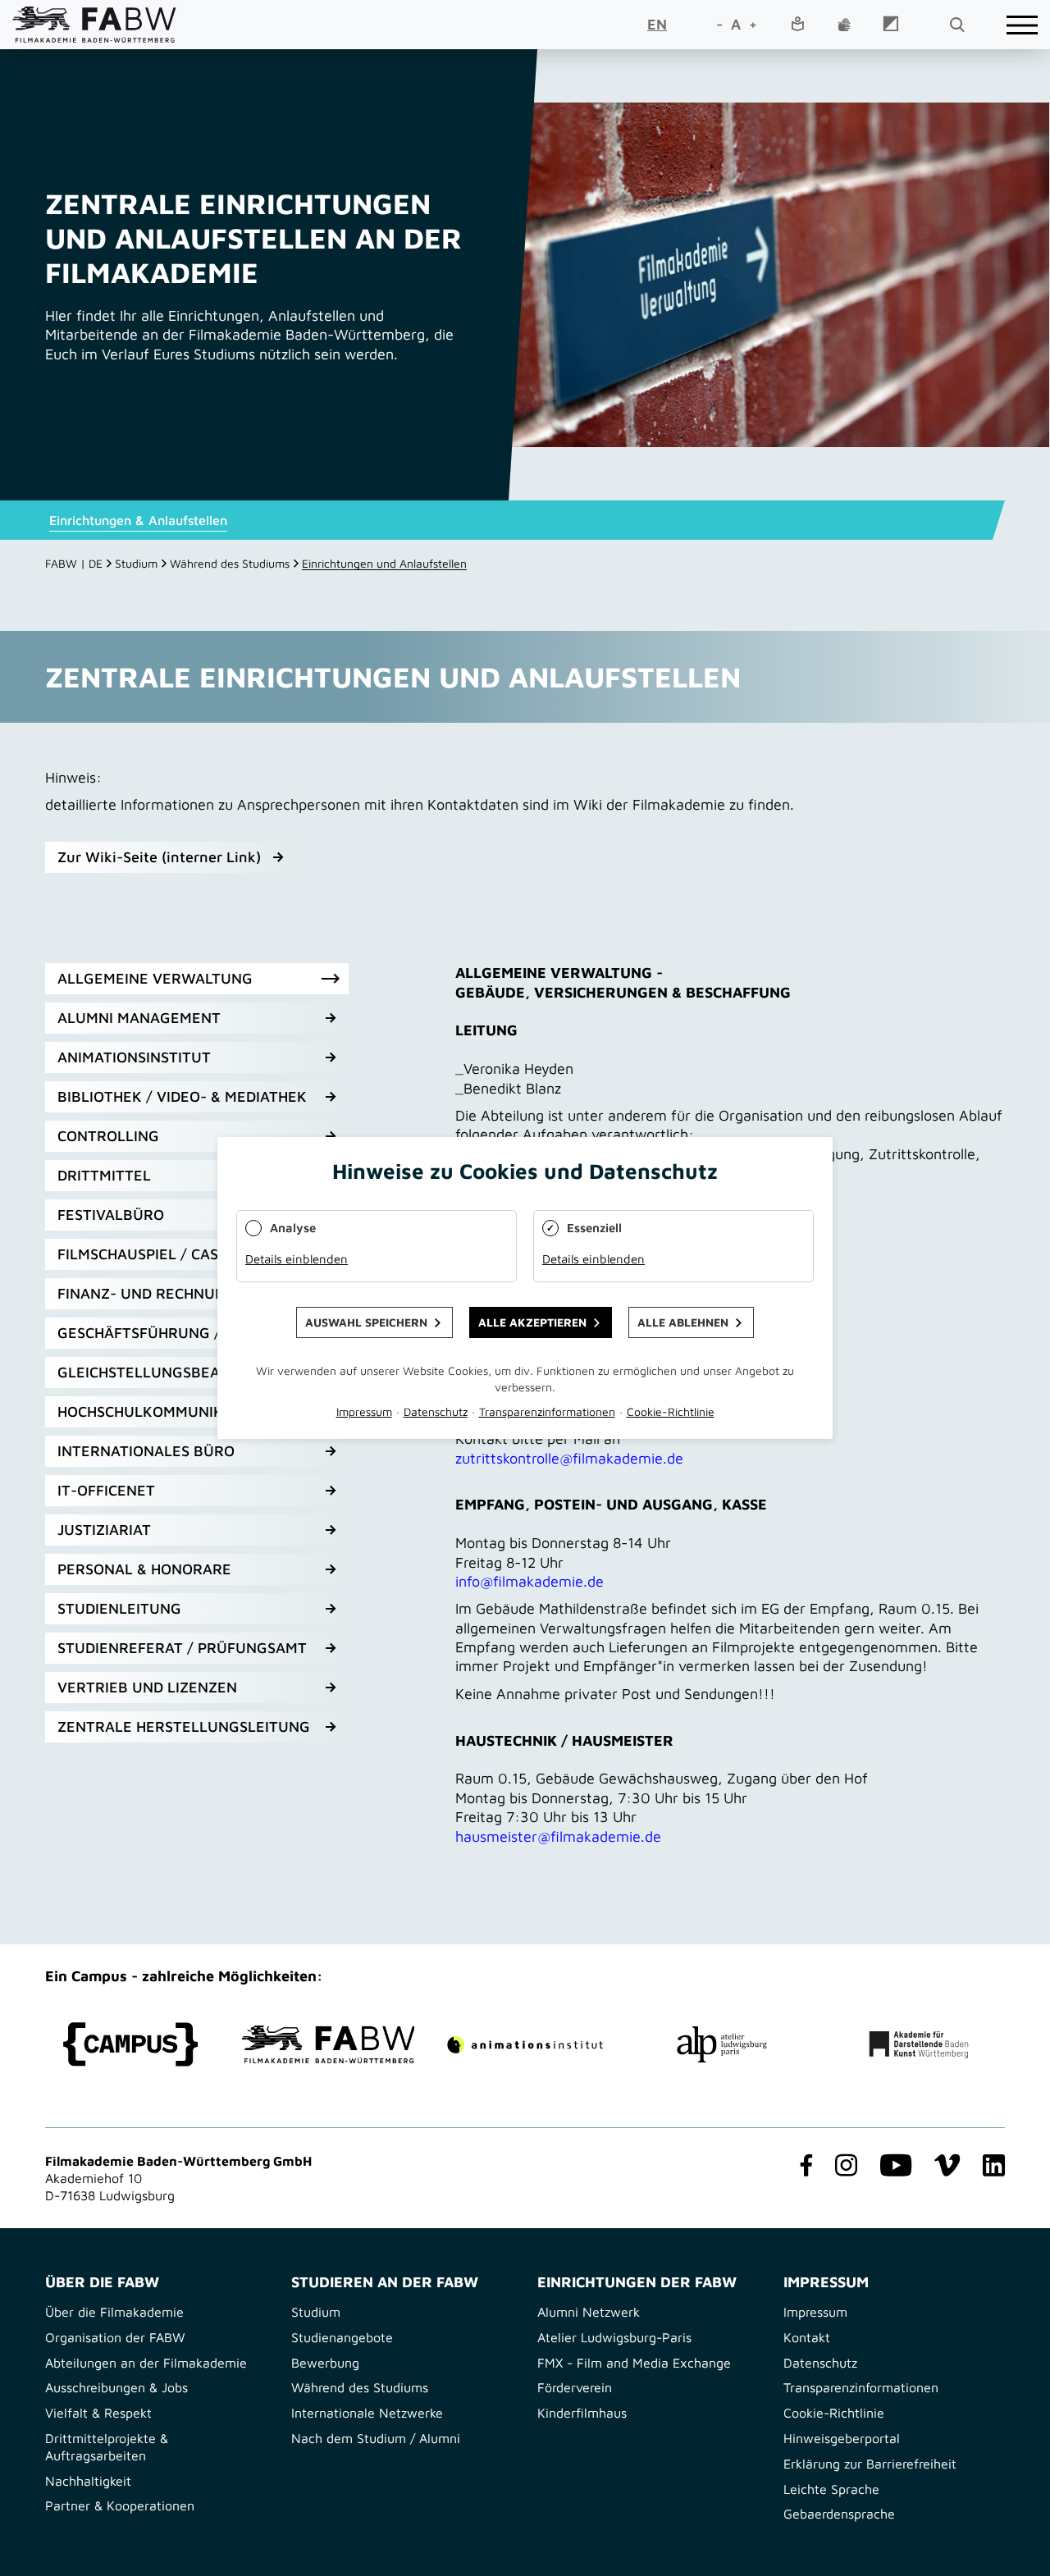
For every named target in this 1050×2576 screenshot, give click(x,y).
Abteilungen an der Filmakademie (146, 2363)
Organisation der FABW (115, 2337)
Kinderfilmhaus (582, 2413)
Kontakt (807, 2337)
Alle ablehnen (683, 1322)
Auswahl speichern (366, 1322)
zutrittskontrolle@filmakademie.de (569, 1458)
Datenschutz (820, 2363)
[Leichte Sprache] (797, 25)
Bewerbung (325, 2363)
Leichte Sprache (831, 2489)
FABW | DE (74, 563)
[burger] (1022, 25)
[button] (197, 979)
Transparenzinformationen (861, 2387)
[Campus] (131, 2044)
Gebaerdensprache (839, 2514)
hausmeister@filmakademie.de (558, 1836)
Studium (136, 563)
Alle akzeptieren (532, 1322)
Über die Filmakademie (114, 2312)
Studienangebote (342, 2337)
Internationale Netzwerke (367, 2413)
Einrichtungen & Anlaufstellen (138, 520)
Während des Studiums (230, 563)
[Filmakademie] (328, 2044)
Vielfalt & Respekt (98, 2413)
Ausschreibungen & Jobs (116, 2387)
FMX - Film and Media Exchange (634, 2363)
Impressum (815, 2312)
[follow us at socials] (803, 2167)
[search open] (956, 25)
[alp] (722, 2044)
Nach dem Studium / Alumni (376, 2438)
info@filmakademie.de (530, 1581)
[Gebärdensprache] (844, 25)
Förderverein (575, 2387)
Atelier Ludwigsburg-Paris (614, 2337)
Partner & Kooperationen (120, 2505)
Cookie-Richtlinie (834, 2413)
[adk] (919, 2045)
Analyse (293, 1228)
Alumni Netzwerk (589, 2312)
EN (657, 24)
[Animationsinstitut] (525, 2045)
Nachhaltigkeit (88, 2481)
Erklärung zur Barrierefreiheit (870, 2464)
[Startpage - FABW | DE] (94, 24)
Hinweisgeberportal (842, 2438)
